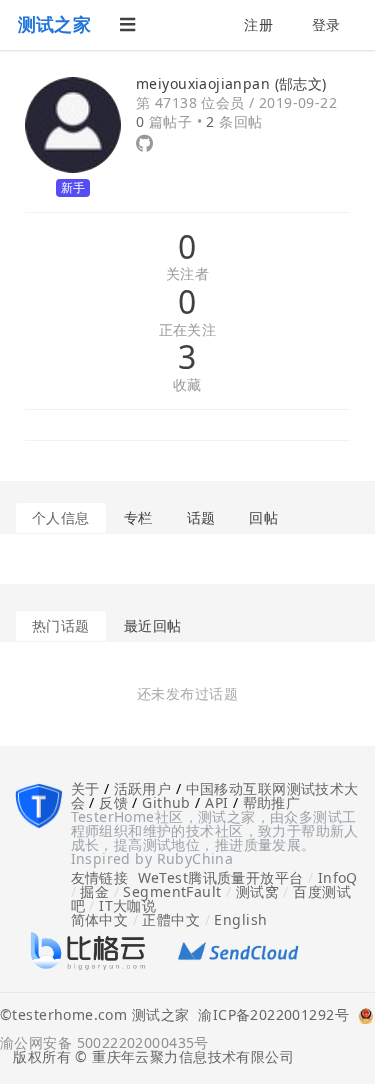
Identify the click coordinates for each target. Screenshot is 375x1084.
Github (166, 802)
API (216, 802)
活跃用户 (143, 788)
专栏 (138, 517)
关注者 (187, 274)
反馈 (113, 802)
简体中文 (100, 919)
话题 (201, 517)
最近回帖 (153, 625)
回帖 (263, 517)
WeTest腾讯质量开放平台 (221, 877)
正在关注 (188, 330)
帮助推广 (272, 802)
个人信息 (61, 517)
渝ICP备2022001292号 (269, 1016)
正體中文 (171, 919)
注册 (258, 24)
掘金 (94, 891)
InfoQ (338, 877)
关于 (85, 788)
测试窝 (257, 891)
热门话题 (61, 625)
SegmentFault (172, 891)
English (240, 919)
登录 (326, 24)
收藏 (187, 385)
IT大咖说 (127, 905)
